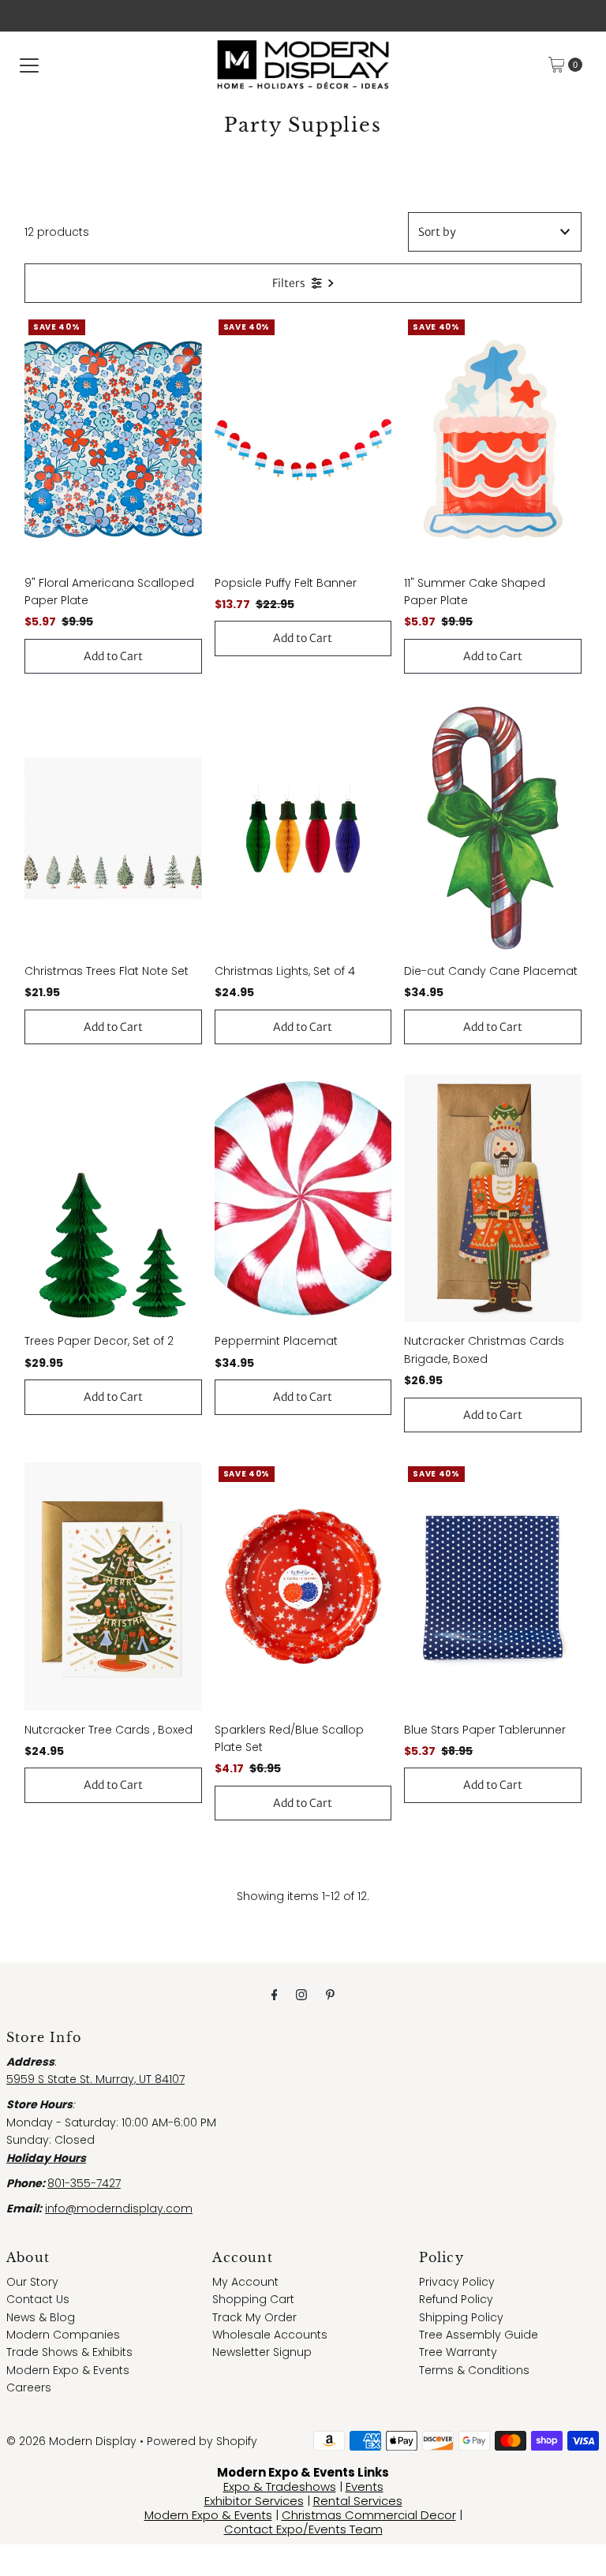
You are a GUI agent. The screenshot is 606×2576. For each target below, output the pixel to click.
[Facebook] (275, 1995)
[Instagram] (301, 1995)
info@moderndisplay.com (119, 2208)
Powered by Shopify (202, 2441)
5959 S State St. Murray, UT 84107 (95, 2079)
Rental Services (358, 2501)
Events (365, 2486)
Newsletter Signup (262, 2352)
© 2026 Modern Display (71, 2441)
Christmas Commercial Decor (369, 2515)
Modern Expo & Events (68, 2370)
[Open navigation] (29, 65)
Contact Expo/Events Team (303, 2529)
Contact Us (38, 2299)
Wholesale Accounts (270, 2335)
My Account (245, 2282)
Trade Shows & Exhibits (69, 2352)
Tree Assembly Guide (479, 2335)
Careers (29, 2387)
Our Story (32, 2282)
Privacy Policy (457, 2282)
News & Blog (41, 2317)
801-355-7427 (84, 2183)
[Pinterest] (330, 1995)
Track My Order (254, 2317)
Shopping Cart (253, 2299)
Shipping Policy (461, 2317)
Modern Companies (63, 2335)
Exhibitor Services (254, 2501)
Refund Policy (456, 2299)
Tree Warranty (458, 2352)
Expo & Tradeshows (280, 2486)
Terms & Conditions (474, 2370)
